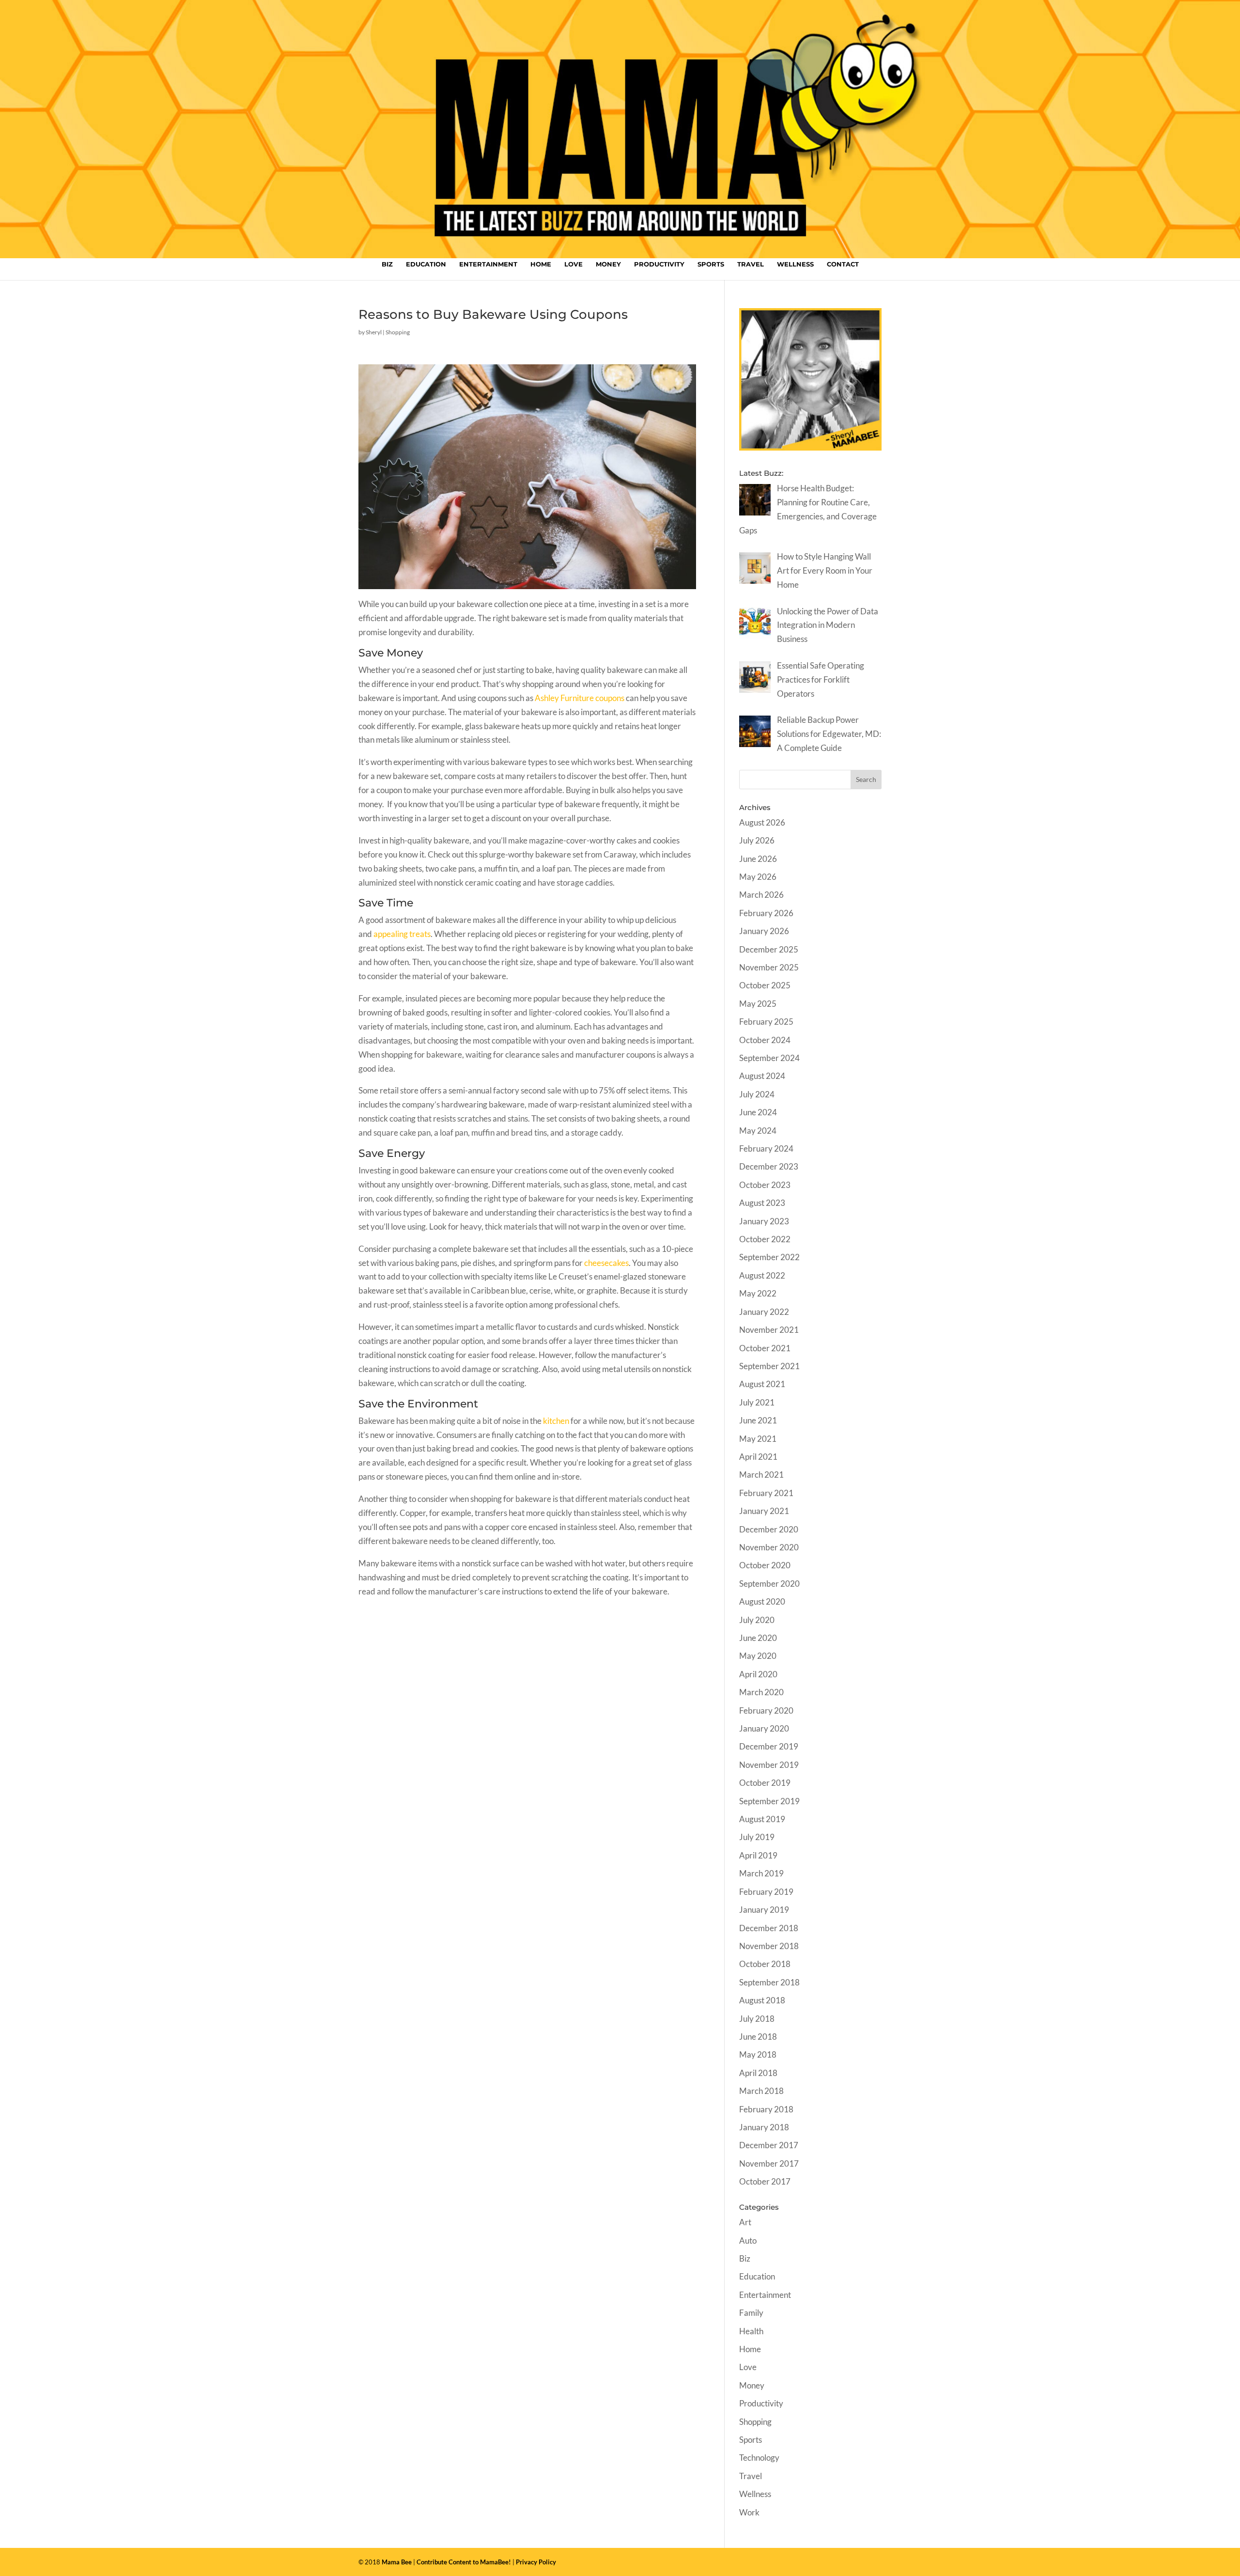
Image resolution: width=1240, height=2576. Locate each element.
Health (751, 2331)
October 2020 (765, 1565)
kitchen (556, 1421)
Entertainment (488, 264)
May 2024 (758, 1131)
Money (608, 264)
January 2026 (764, 931)
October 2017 (765, 2181)
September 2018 (769, 1982)
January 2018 (764, 2127)
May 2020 (758, 1656)
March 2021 (761, 1475)
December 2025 (769, 949)
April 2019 (758, 1855)
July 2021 (757, 1402)
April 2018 (758, 2073)
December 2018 (769, 1928)
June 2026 (758, 859)
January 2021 (764, 1511)
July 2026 (757, 840)
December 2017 (769, 2145)
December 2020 (769, 1529)
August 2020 (762, 1601)
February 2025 (766, 1022)
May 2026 (758, 877)
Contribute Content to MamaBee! (464, 2562)
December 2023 (769, 1166)
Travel (751, 264)
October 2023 (765, 1185)
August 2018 (762, 2000)
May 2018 (758, 2054)
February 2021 (766, 1493)
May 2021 (758, 1439)
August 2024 (762, 1076)
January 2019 (764, 1910)
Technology (759, 2458)
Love (573, 264)
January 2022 (764, 1312)
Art (745, 2222)
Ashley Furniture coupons (580, 698)
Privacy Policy (536, 2562)
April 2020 (758, 1674)
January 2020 (764, 1728)
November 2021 (769, 1330)
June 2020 (758, 1638)
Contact (843, 264)
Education (426, 264)
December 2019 (769, 1746)
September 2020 (769, 1584)
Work (749, 2512)
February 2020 (766, 1710)
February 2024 (766, 1148)
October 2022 (765, 1239)
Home (541, 264)
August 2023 (762, 1203)
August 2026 (762, 822)
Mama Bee (397, 2562)
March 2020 (761, 1692)
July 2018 (757, 2019)
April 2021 (758, 1457)
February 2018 (766, 2109)
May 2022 (758, 1293)
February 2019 (766, 1892)
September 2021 (769, 1366)
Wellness (795, 264)
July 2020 (757, 1620)
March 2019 (761, 1873)
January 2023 (764, 1221)
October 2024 (765, 1040)
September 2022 (769, 1257)
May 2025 (758, 1004)
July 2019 (757, 1837)
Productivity (659, 264)
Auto (748, 2240)
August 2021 (762, 1384)
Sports (711, 264)
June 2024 (758, 1112)
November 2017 (769, 2163)
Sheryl (374, 332)
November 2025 (769, 967)
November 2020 (769, 1547)
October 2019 (765, 1783)
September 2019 (769, 1801)
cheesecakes (606, 1263)
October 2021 (765, 1348)
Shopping (398, 332)
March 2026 (761, 895)
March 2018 (761, 2091)
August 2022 (762, 1275)
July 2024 (757, 1094)
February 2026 (766, 913)
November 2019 (769, 1765)
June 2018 (758, 2037)
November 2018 (769, 1946)
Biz (387, 264)
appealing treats (402, 934)
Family (751, 2313)
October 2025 (765, 985)
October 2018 (765, 1964)
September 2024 (769, 1058)
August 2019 (762, 1819)
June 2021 (758, 1420)
